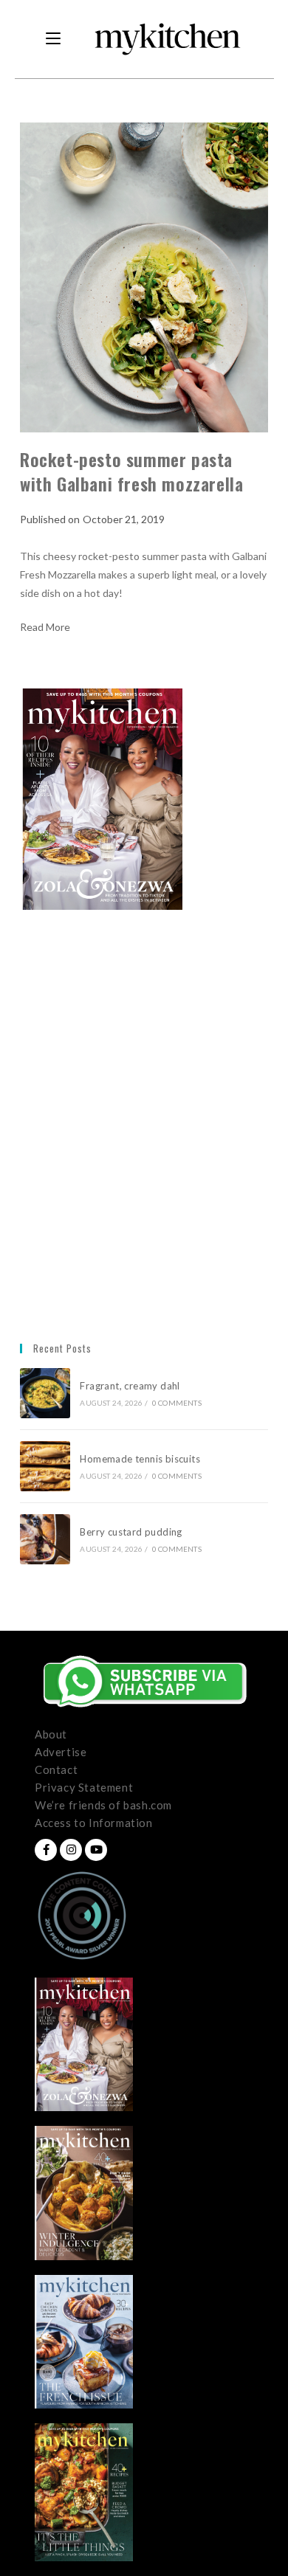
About (51, 1734)
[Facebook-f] (46, 1850)
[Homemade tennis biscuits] (45, 1466)
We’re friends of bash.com (103, 1805)
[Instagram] (71, 1850)
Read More (45, 627)
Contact (56, 1769)
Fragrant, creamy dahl (130, 1386)
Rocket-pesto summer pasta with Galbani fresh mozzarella (131, 472)
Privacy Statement (84, 1787)
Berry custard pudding (133, 1532)
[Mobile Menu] (53, 39)
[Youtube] (96, 1850)
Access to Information (94, 1823)
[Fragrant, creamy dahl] (45, 1393)
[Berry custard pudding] (45, 1539)
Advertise (61, 1752)
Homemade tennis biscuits (140, 1459)
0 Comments (177, 1403)
